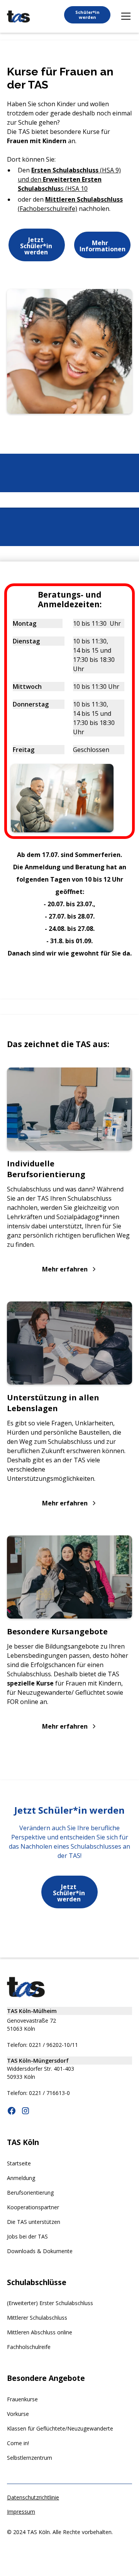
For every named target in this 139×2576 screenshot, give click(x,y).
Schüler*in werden (87, 15)
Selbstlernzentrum (30, 2458)
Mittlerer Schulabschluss (37, 2318)
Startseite (19, 2163)
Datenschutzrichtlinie (33, 2497)
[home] (19, 17)
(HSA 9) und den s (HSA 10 (69, 179)
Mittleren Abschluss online (40, 2332)
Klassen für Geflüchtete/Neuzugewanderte (60, 2428)
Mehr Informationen (103, 246)
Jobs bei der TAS (27, 2236)
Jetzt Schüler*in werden (36, 246)
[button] (124, 16)
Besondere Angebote (46, 2378)
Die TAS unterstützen (34, 2222)
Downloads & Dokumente (40, 2251)
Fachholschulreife (29, 2347)
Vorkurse (18, 2414)
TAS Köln (23, 2142)
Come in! (18, 2443)
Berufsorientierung (30, 2193)
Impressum (21, 2512)
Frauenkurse (22, 2399)
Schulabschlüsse (37, 2282)
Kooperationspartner (33, 2207)
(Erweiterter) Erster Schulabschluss (50, 2303)
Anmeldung (21, 2178)
